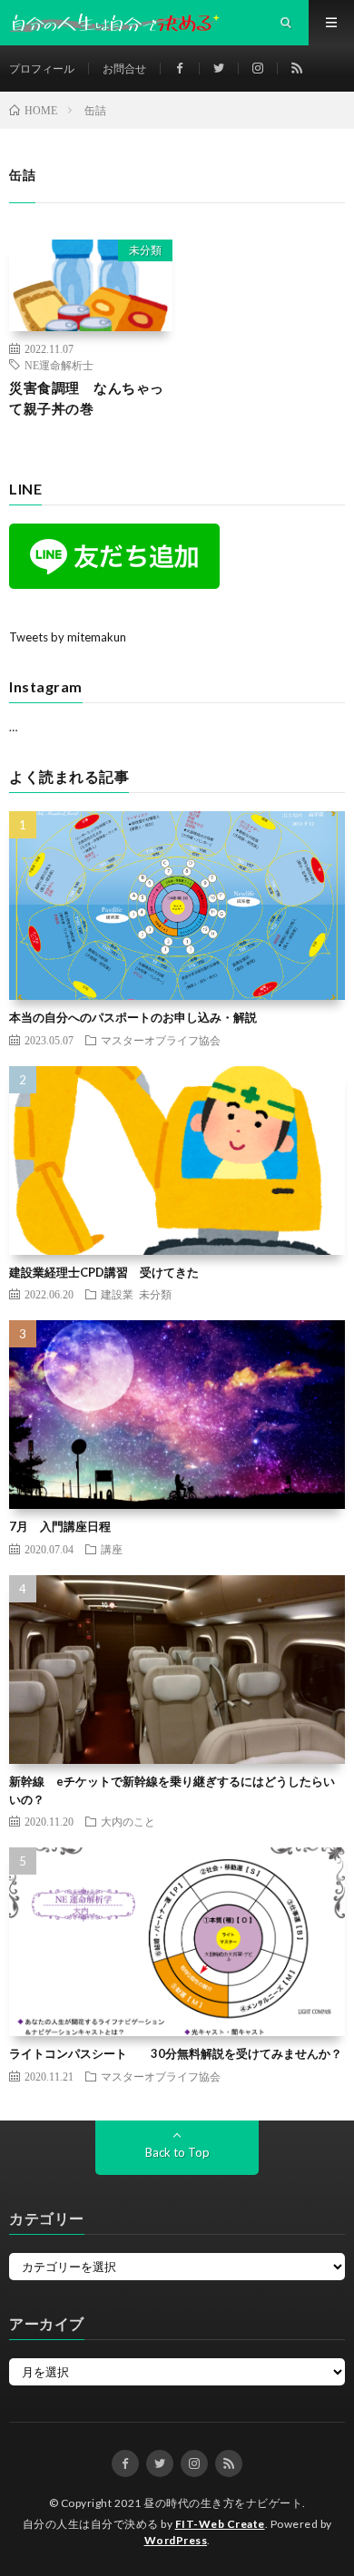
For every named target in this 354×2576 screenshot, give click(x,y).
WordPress (176, 2540)
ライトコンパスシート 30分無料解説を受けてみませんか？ (176, 2053)
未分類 (145, 250)
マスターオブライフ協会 (161, 1040)
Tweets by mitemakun (68, 637)
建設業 (117, 1294)
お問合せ (124, 69)
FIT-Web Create (220, 2524)
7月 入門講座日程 (60, 1526)
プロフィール (42, 69)
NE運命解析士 (59, 365)
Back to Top (177, 2152)
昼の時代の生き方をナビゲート (223, 2503)
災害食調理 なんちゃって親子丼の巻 (87, 398)
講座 (112, 1549)
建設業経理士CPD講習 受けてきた (104, 1272)
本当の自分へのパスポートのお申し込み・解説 (133, 1017)
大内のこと (128, 1821)
